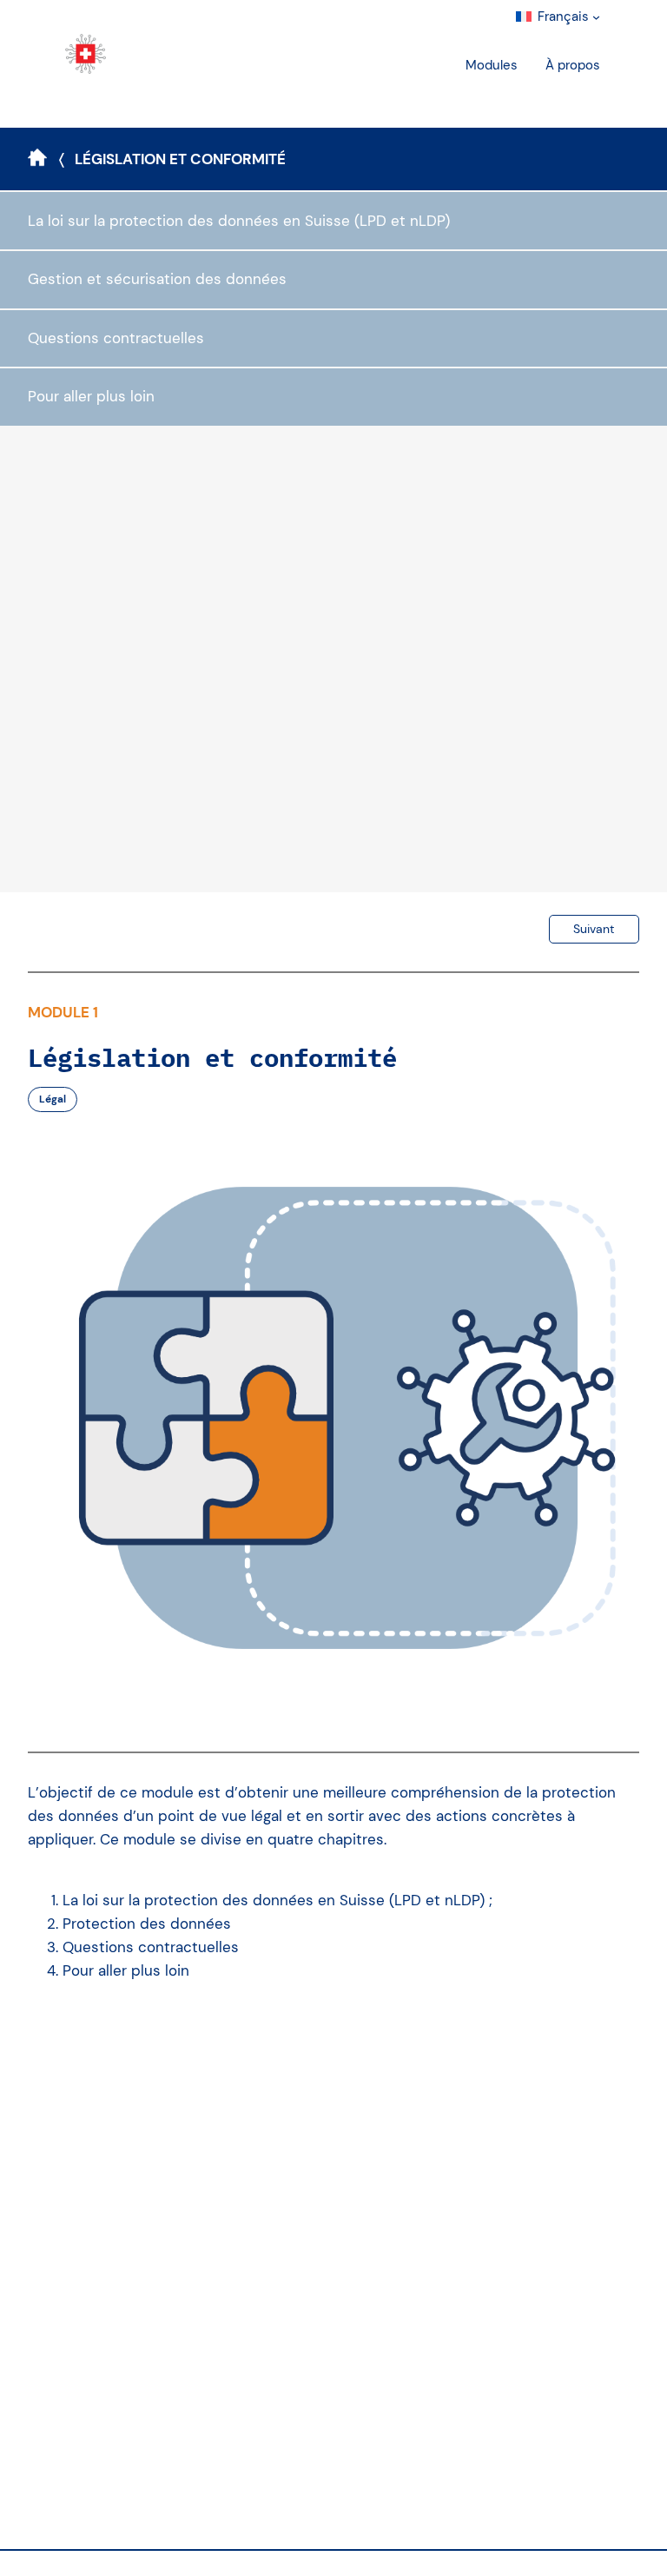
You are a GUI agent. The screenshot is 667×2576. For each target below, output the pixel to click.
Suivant (594, 929)
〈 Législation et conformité (172, 159)
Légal (53, 1099)
